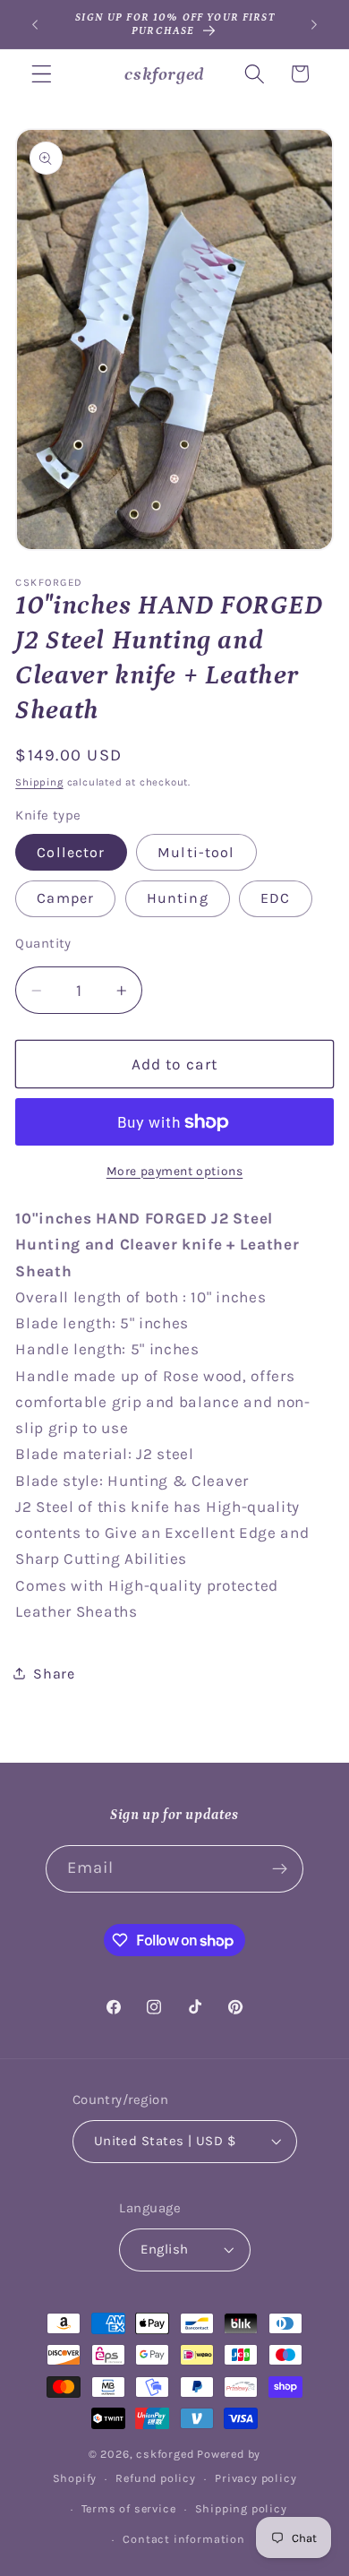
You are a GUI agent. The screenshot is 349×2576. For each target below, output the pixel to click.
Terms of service (129, 2508)
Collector (71, 852)
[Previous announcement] (35, 24)
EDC (275, 898)
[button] (42, 74)
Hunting (178, 898)
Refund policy (155, 2478)
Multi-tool (196, 852)
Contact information (183, 2539)
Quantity (43, 943)
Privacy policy (255, 2478)
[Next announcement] (314, 24)
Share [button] (54, 1674)
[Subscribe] (281, 1869)
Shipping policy (241, 2508)
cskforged (165, 2454)
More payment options (175, 1171)
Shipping (39, 782)
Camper (65, 898)
